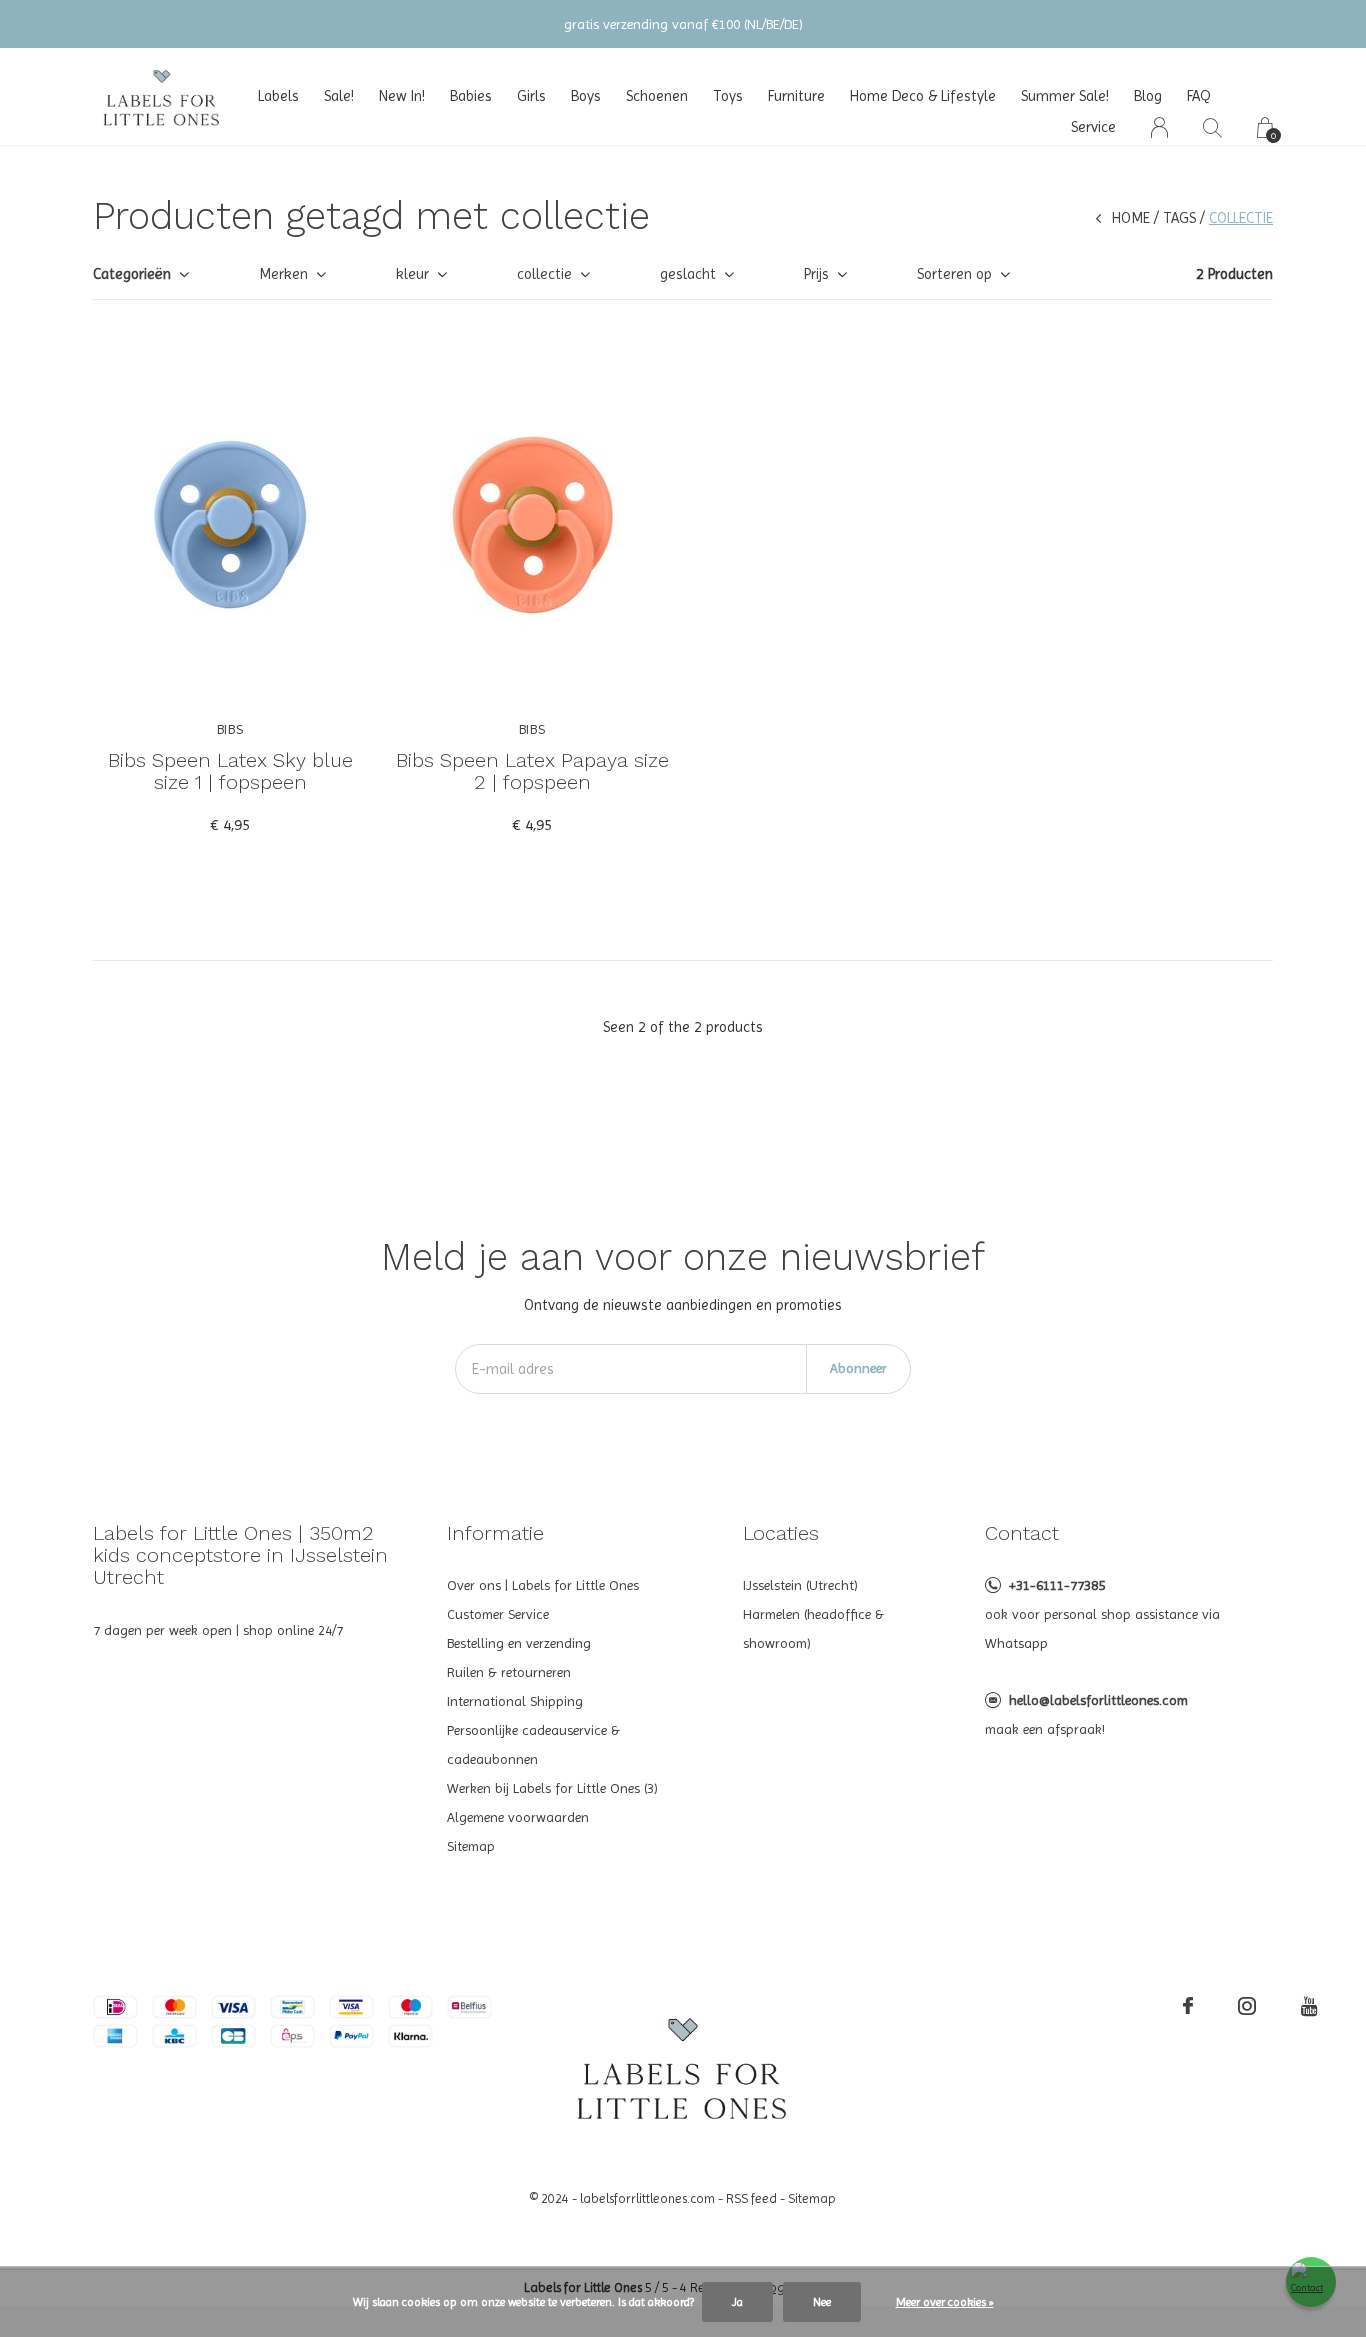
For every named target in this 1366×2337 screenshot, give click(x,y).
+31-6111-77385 (1057, 1585)
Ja (737, 2302)
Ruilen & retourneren (509, 1672)
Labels (278, 96)
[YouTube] (1309, 2006)
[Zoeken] (1212, 127)
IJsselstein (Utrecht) (800, 1585)
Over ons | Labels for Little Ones (543, 1585)
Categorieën (132, 274)
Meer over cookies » (945, 2302)
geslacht (688, 274)
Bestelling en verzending (519, 1643)
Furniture (796, 96)
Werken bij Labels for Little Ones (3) (552, 1788)
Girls (531, 96)
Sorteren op (954, 274)
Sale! (339, 96)
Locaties (781, 1533)
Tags (1179, 218)
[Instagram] (1247, 2006)
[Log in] (1159, 127)
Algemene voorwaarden (518, 1817)
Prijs (816, 274)
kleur (412, 274)
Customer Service (498, 1614)
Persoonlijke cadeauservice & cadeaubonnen (533, 1744)
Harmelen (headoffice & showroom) (813, 1628)
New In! (402, 96)
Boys (586, 96)
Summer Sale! (1065, 96)
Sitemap (471, 1846)
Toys (728, 96)
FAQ (1199, 96)
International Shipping (515, 1701)
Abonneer (858, 1368)
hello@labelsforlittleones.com (1098, 1700)
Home (1131, 218)
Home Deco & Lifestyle (923, 96)
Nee (822, 2302)
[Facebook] (1188, 2006)
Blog (1148, 96)
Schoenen (657, 96)
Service (1093, 127)
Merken (283, 274)
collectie (544, 274)
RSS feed (751, 2198)
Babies (471, 96)
